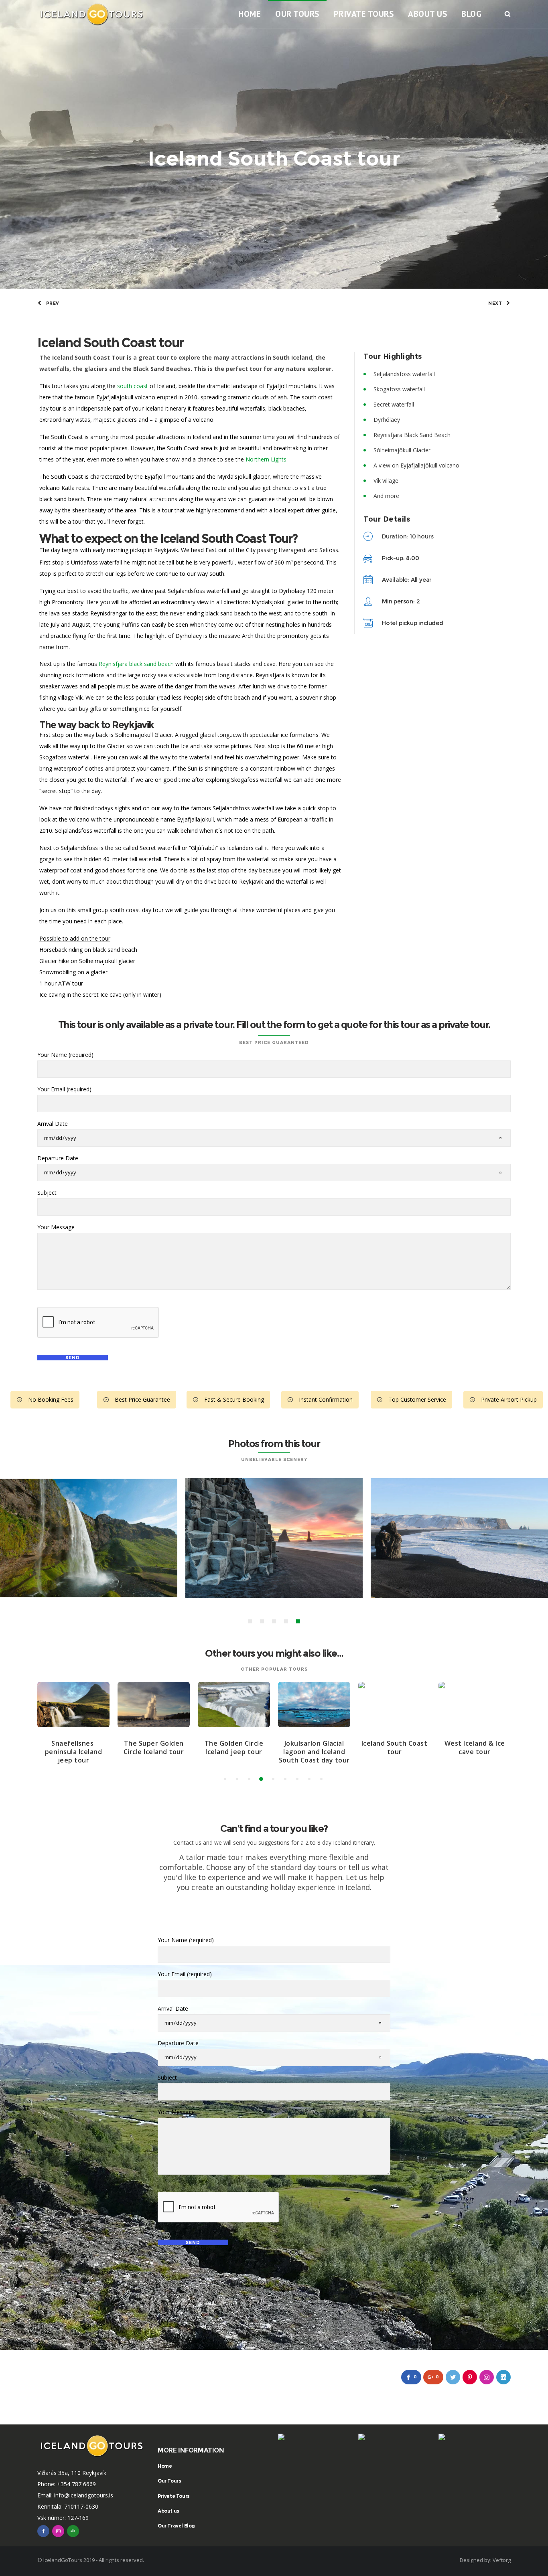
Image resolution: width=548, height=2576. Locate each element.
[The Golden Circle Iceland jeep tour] (234, 1705)
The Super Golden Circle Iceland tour (154, 1747)
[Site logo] (92, 14)
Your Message (56, 1227)
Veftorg (502, 2560)
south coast (133, 386)
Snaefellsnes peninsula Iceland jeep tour (74, 1752)
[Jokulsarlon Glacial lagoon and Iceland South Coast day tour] (314, 1705)
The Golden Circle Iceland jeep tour (234, 1747)
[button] (250, 1621)
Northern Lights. (267, 459)
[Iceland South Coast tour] (394, 1705)
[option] (274, 1538)
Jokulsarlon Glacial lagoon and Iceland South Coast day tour (314, 1752)
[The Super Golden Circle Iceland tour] (154, 1705)
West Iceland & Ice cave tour (475, 1747)
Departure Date (58, 1158)
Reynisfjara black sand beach (136, 664)
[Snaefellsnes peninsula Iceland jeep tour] (73, 1705)
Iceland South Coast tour (395, 1747)
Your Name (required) (65, 1055)
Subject (47, 1193)
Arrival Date (53, 1124)
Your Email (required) (64, 1089)
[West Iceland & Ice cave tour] (475, 1705)
